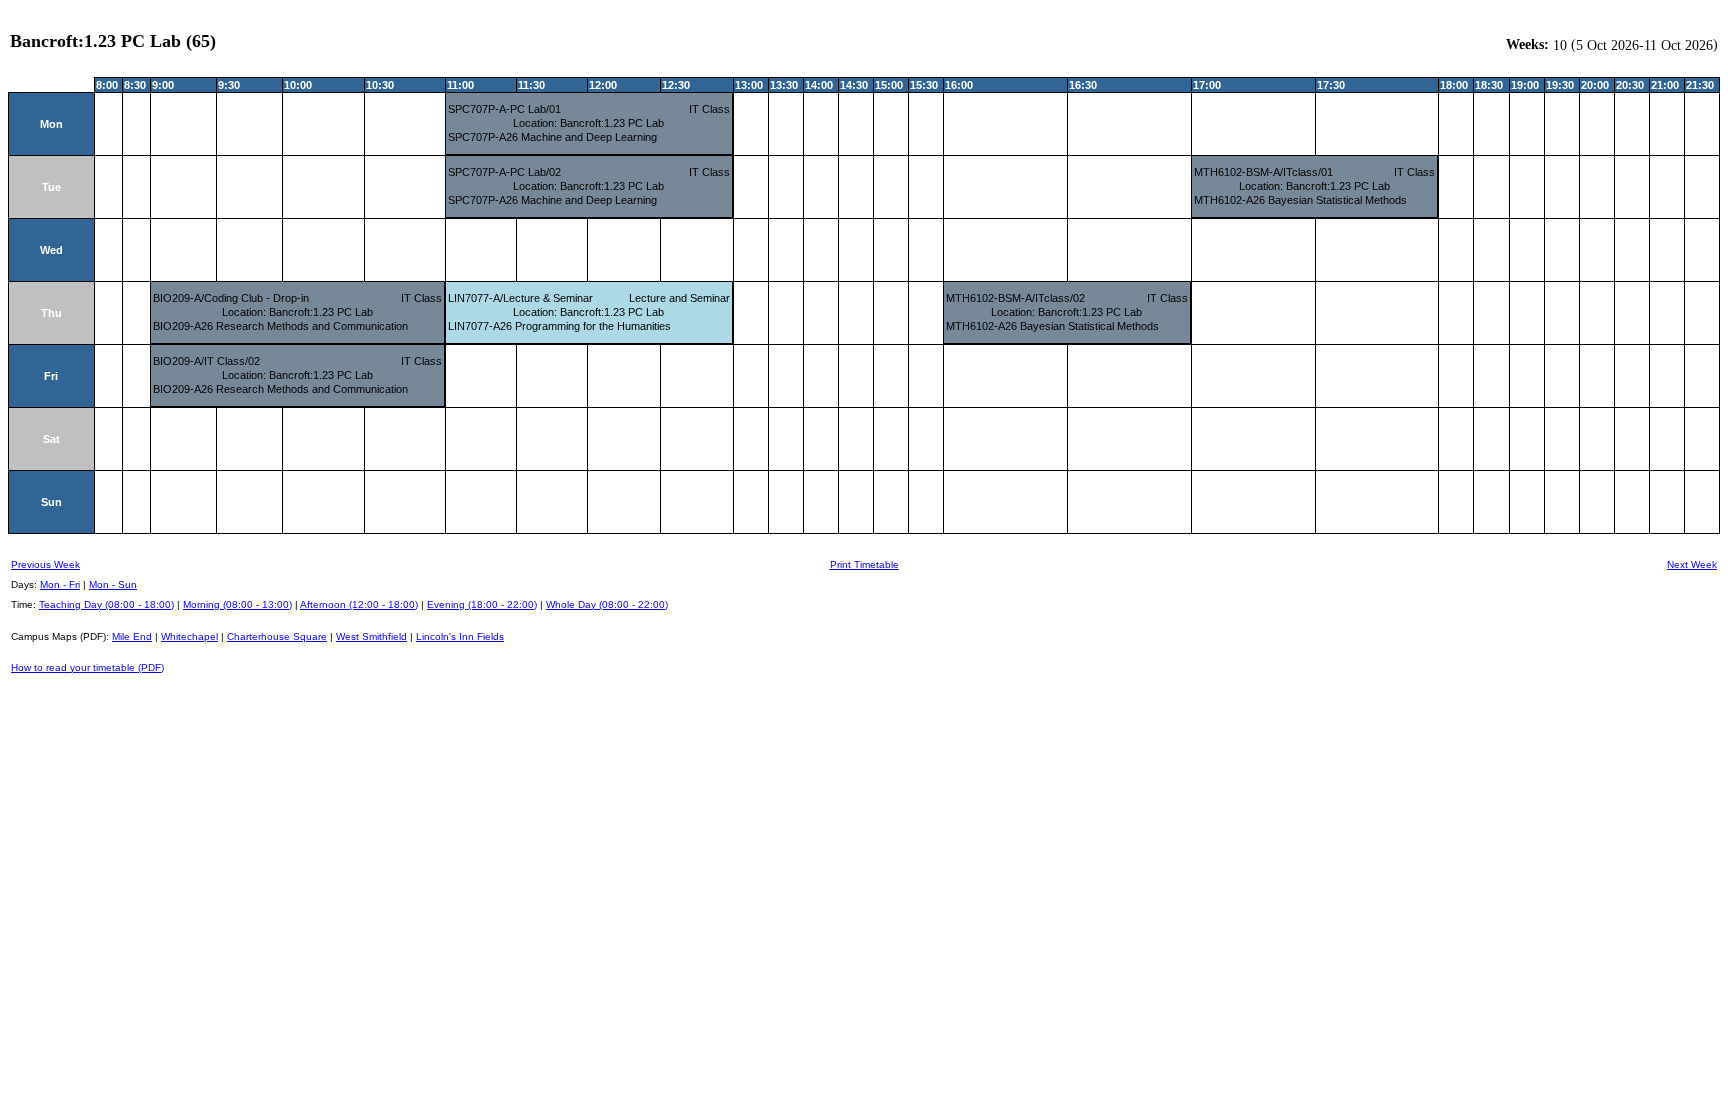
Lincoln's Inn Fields (460, 636)
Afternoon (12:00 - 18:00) (359, 604)
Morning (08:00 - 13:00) (237, 604)
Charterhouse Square (277, 636)
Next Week (1692, 564)
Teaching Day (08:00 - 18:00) (106, 604)
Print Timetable (864, 564)
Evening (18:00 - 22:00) (482, 604)
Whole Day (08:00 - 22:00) (607, 604)
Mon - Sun (113, 584)
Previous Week (45, 564)
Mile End (132, 636)
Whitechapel (189, 636)
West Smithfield (371, 636)
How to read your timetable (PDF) (87, 667)
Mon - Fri (60, 584)
